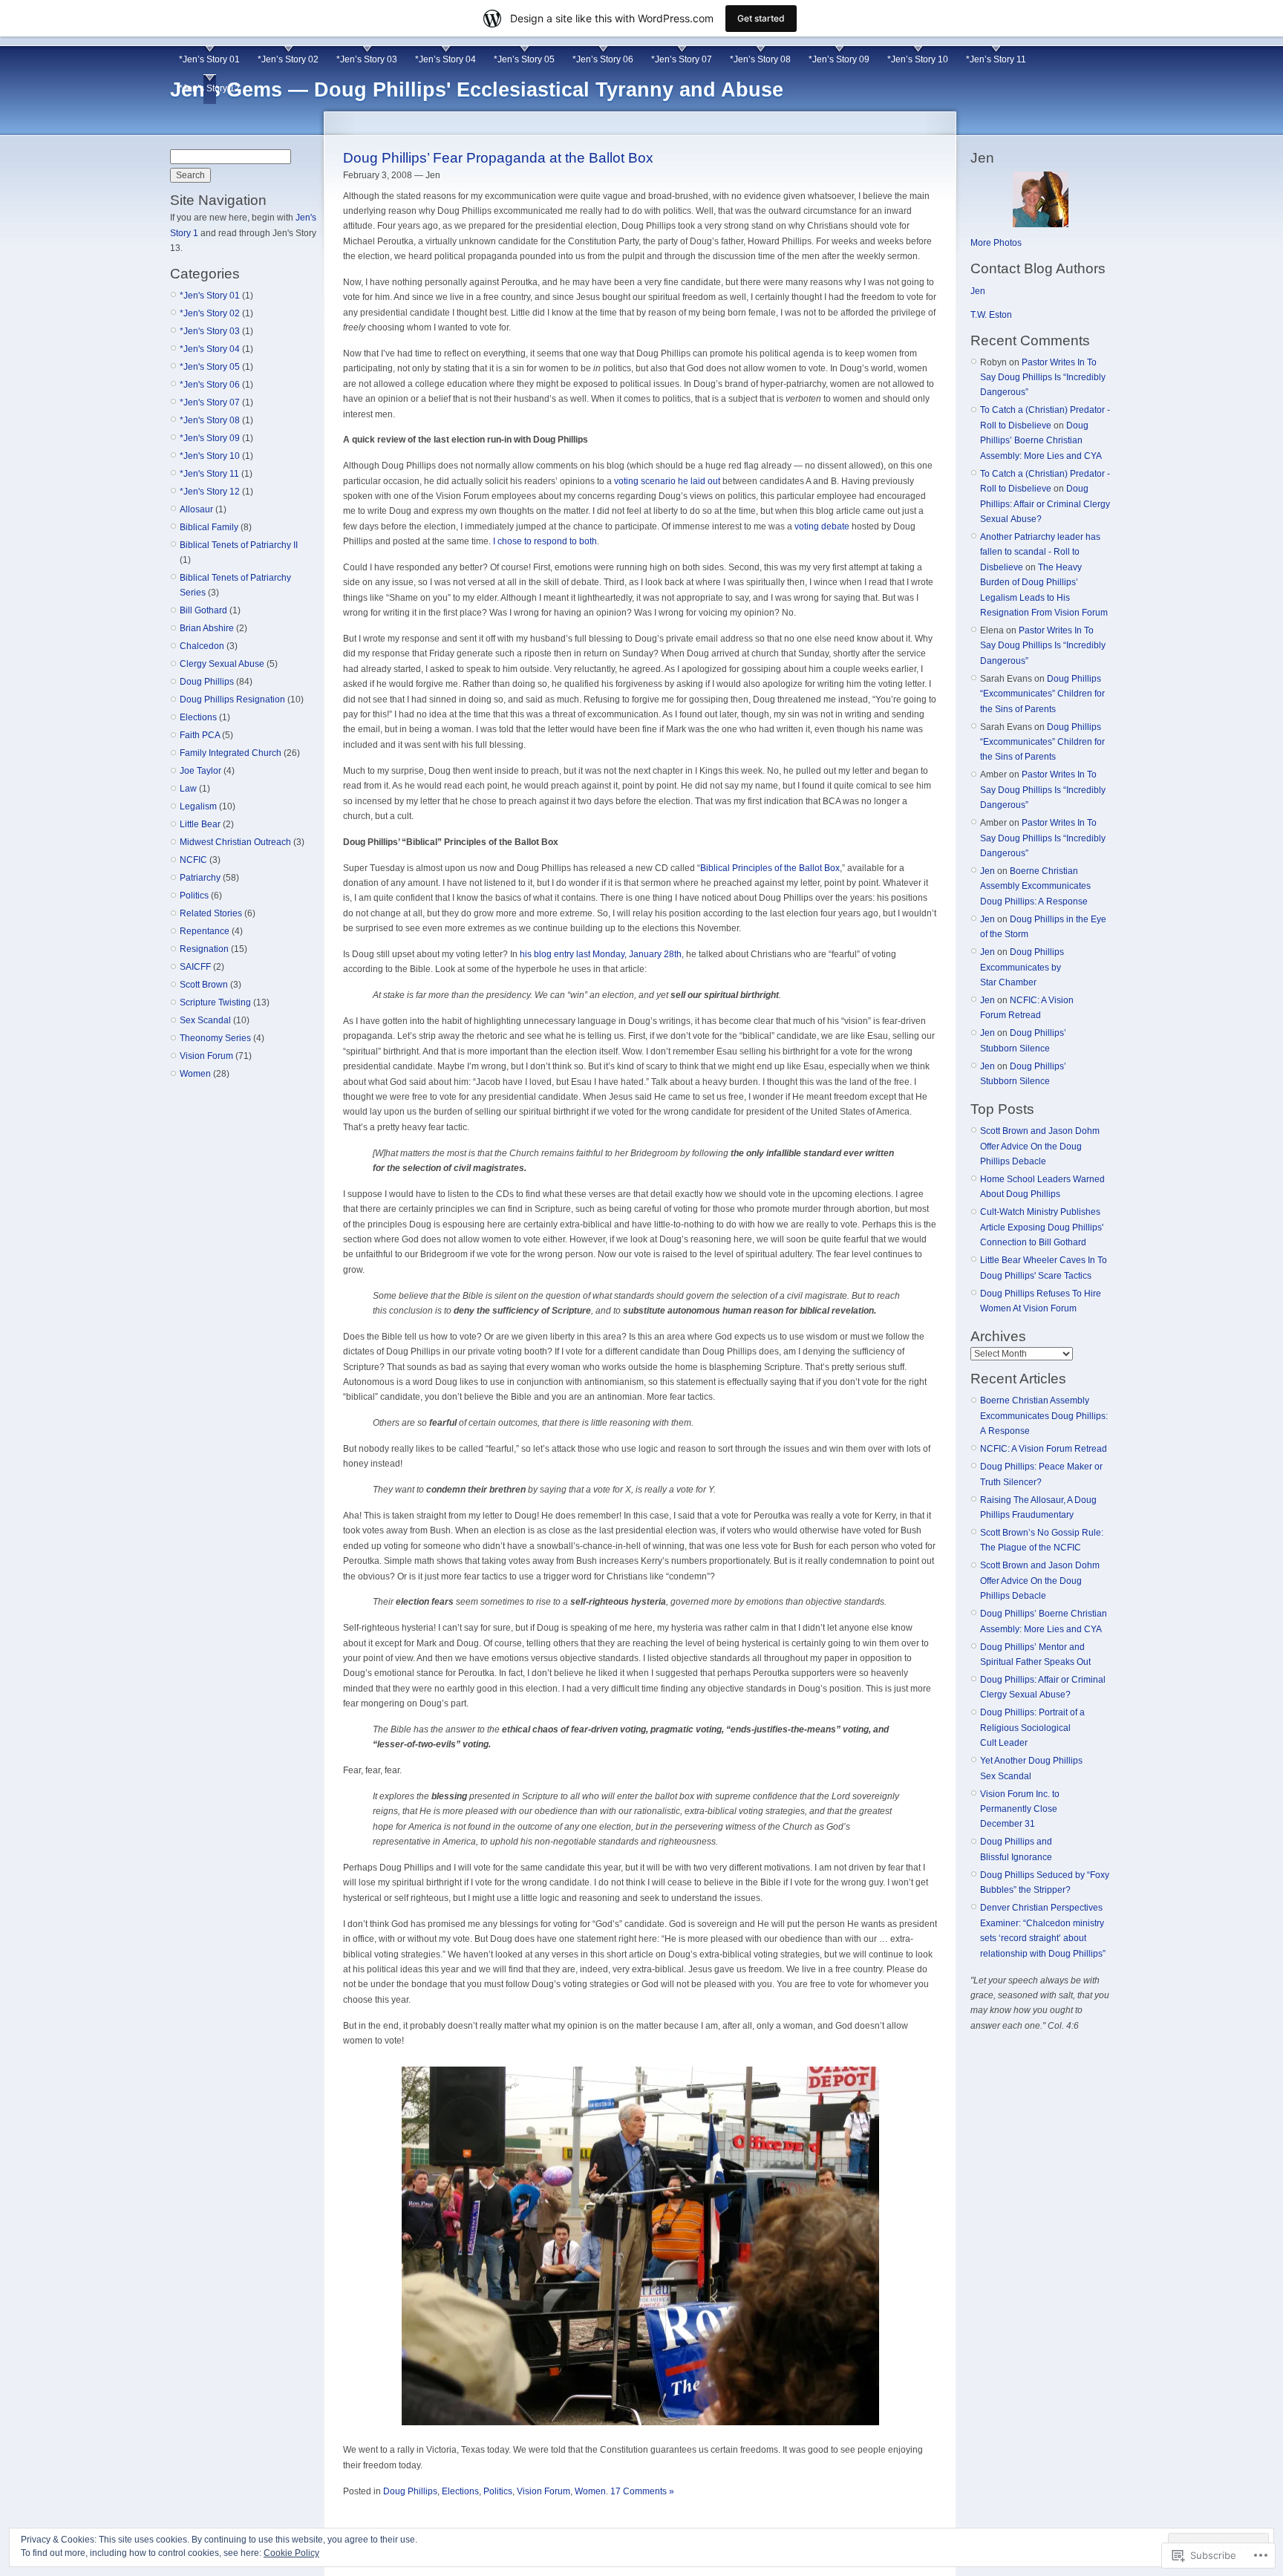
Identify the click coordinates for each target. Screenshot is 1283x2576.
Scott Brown (204, 985)
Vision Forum (206, 1056)
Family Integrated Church (231, 753)
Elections (198, 717)
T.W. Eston (991, 315)
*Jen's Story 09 (210, 438)
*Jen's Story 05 (210, 367)
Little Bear (200, 824)
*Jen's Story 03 (210, 331)
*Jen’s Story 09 (839, 59)
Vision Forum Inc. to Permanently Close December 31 (1020, 1809)
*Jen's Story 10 (210, 456)
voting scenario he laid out (667, 481)
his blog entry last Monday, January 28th (601, 954)
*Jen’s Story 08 (760, 59)
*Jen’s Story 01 (209, 59)
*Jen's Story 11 (209, 474)
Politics (194, 896)
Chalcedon (202, 646)
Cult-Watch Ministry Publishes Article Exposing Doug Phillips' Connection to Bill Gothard (1042, 1227)
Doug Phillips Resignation (232, 700)
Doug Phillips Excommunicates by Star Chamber (1022, 967)
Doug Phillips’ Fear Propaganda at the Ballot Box (498, 158)
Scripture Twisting (215, 1002)
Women (195, 1074)
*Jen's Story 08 (210, 420)
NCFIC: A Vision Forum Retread (1044, 1449)
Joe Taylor (200, 771)
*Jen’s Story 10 (918, 59)
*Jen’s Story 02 (288, 59)
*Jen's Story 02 (210, 313)
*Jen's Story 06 (210, 385)
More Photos (996, 243)
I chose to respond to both (545, 541)
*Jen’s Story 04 (445, 59)
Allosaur (196, 509)
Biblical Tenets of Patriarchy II (239, 545)
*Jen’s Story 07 (682, 59)
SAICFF (195, 967)
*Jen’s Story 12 (209, 88)
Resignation (204, 949)
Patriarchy (200, 878)
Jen (978, 291)
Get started (761, 18)
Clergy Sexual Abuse (222, 664)
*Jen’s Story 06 (603, 59)
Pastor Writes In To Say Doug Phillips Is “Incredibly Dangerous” (1043, 378)
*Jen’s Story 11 (996, 59)
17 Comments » (642, 2491)
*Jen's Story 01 (210, 296)
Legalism (198, 806)
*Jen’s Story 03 (367, 59)
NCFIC (193, 860)
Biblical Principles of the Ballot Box (770, 868)
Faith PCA (200, 735)
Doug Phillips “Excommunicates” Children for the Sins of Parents (1042, 694)
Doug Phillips (207, 682)
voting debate (822, 526)
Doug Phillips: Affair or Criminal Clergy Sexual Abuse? (1045, 504)
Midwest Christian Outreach (235, 842)
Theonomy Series (215, 1038)
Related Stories (211, 913)
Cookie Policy (291, 2553)
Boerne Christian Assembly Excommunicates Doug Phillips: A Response (1035, 886)
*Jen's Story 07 (210, 402)
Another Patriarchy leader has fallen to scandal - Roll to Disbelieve (1040, 552)
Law (188, 789)
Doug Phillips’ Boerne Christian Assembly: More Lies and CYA (1041, 441)
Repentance (205, 931)
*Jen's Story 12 (210, 492)
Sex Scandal (205, 1020)
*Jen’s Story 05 (524, 59)
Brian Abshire (207, 628)
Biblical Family (209, 527)
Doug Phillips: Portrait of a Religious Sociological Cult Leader (1032, 1728)
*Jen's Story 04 (210, 349)
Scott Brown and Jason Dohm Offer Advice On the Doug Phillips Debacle (1040, 1146)
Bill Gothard (203, 610)
